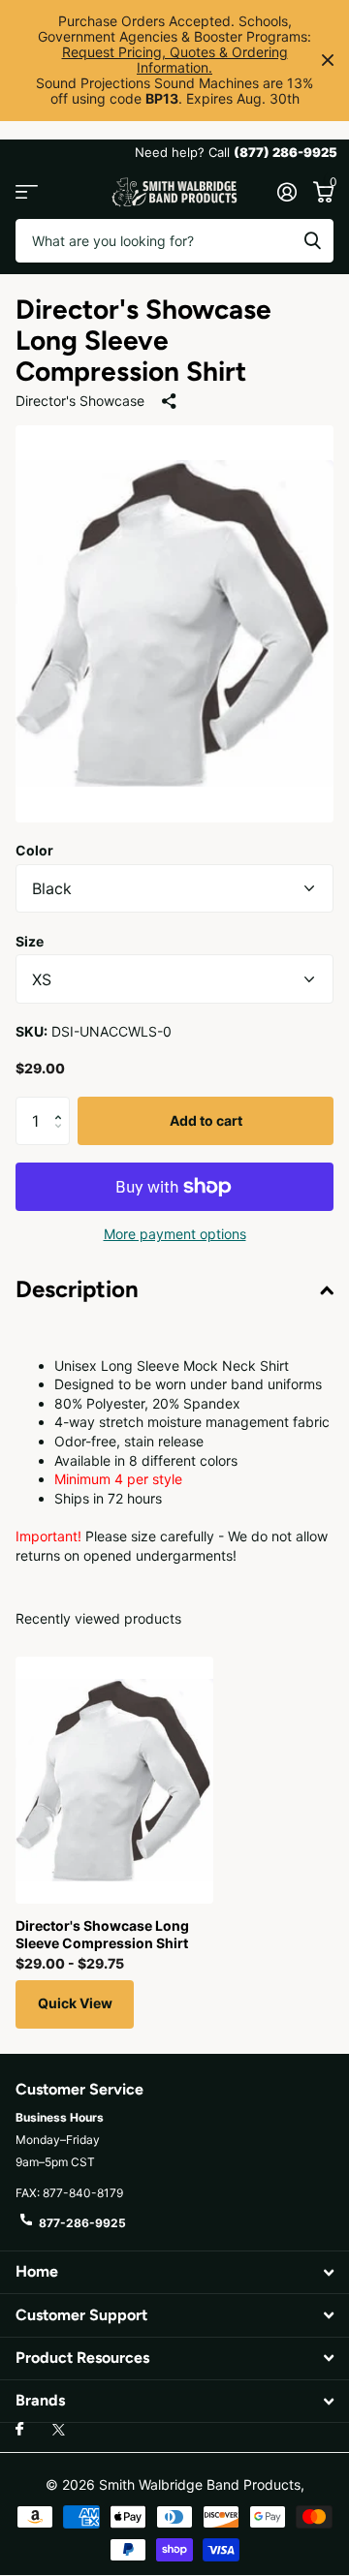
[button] (63, 1104)
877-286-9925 (82, 2223)
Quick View (75, 2003)
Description (77, 1289)
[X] (59, 2430)
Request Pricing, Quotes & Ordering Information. (175, 60)
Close (328, 61)
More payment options (175, 1234)
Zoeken (312, 241)
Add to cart (206, 1120)
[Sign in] (286, 192)
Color (34, 850)
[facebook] (19, 2430)
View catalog (27, 192)
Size (30, 941)
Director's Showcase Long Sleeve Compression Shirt (102, 1934)
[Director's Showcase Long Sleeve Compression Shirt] (114, 1780)
